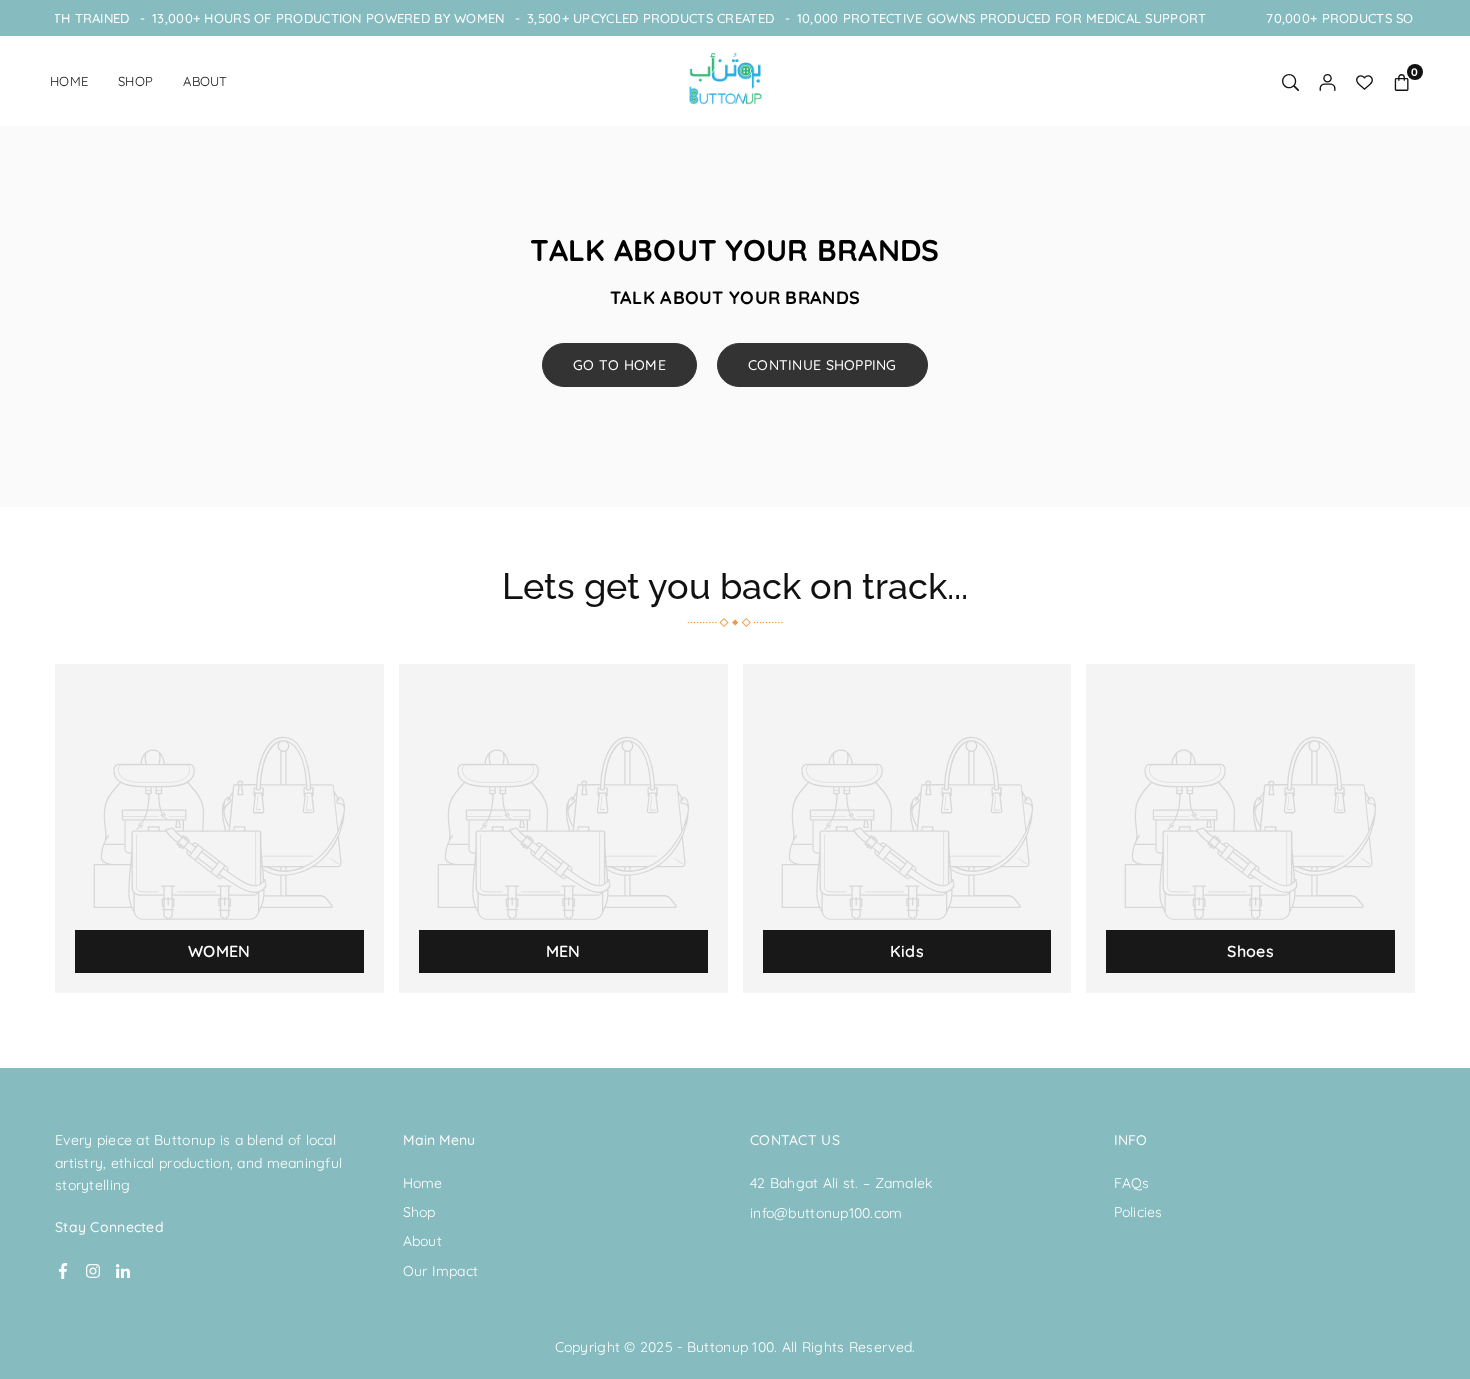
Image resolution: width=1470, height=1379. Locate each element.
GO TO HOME (619, 365)
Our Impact (441, 1271)
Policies (1138, 1212)
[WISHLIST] (1364, 81)
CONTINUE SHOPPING (822, 365)
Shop (135, 81)
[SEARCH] (1290, 81)
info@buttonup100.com (826, 1213)
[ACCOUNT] (1327, 81)
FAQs (1132, 1183)
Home (69, 81)
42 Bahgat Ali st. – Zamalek (841, 1183)
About (205, 81)
